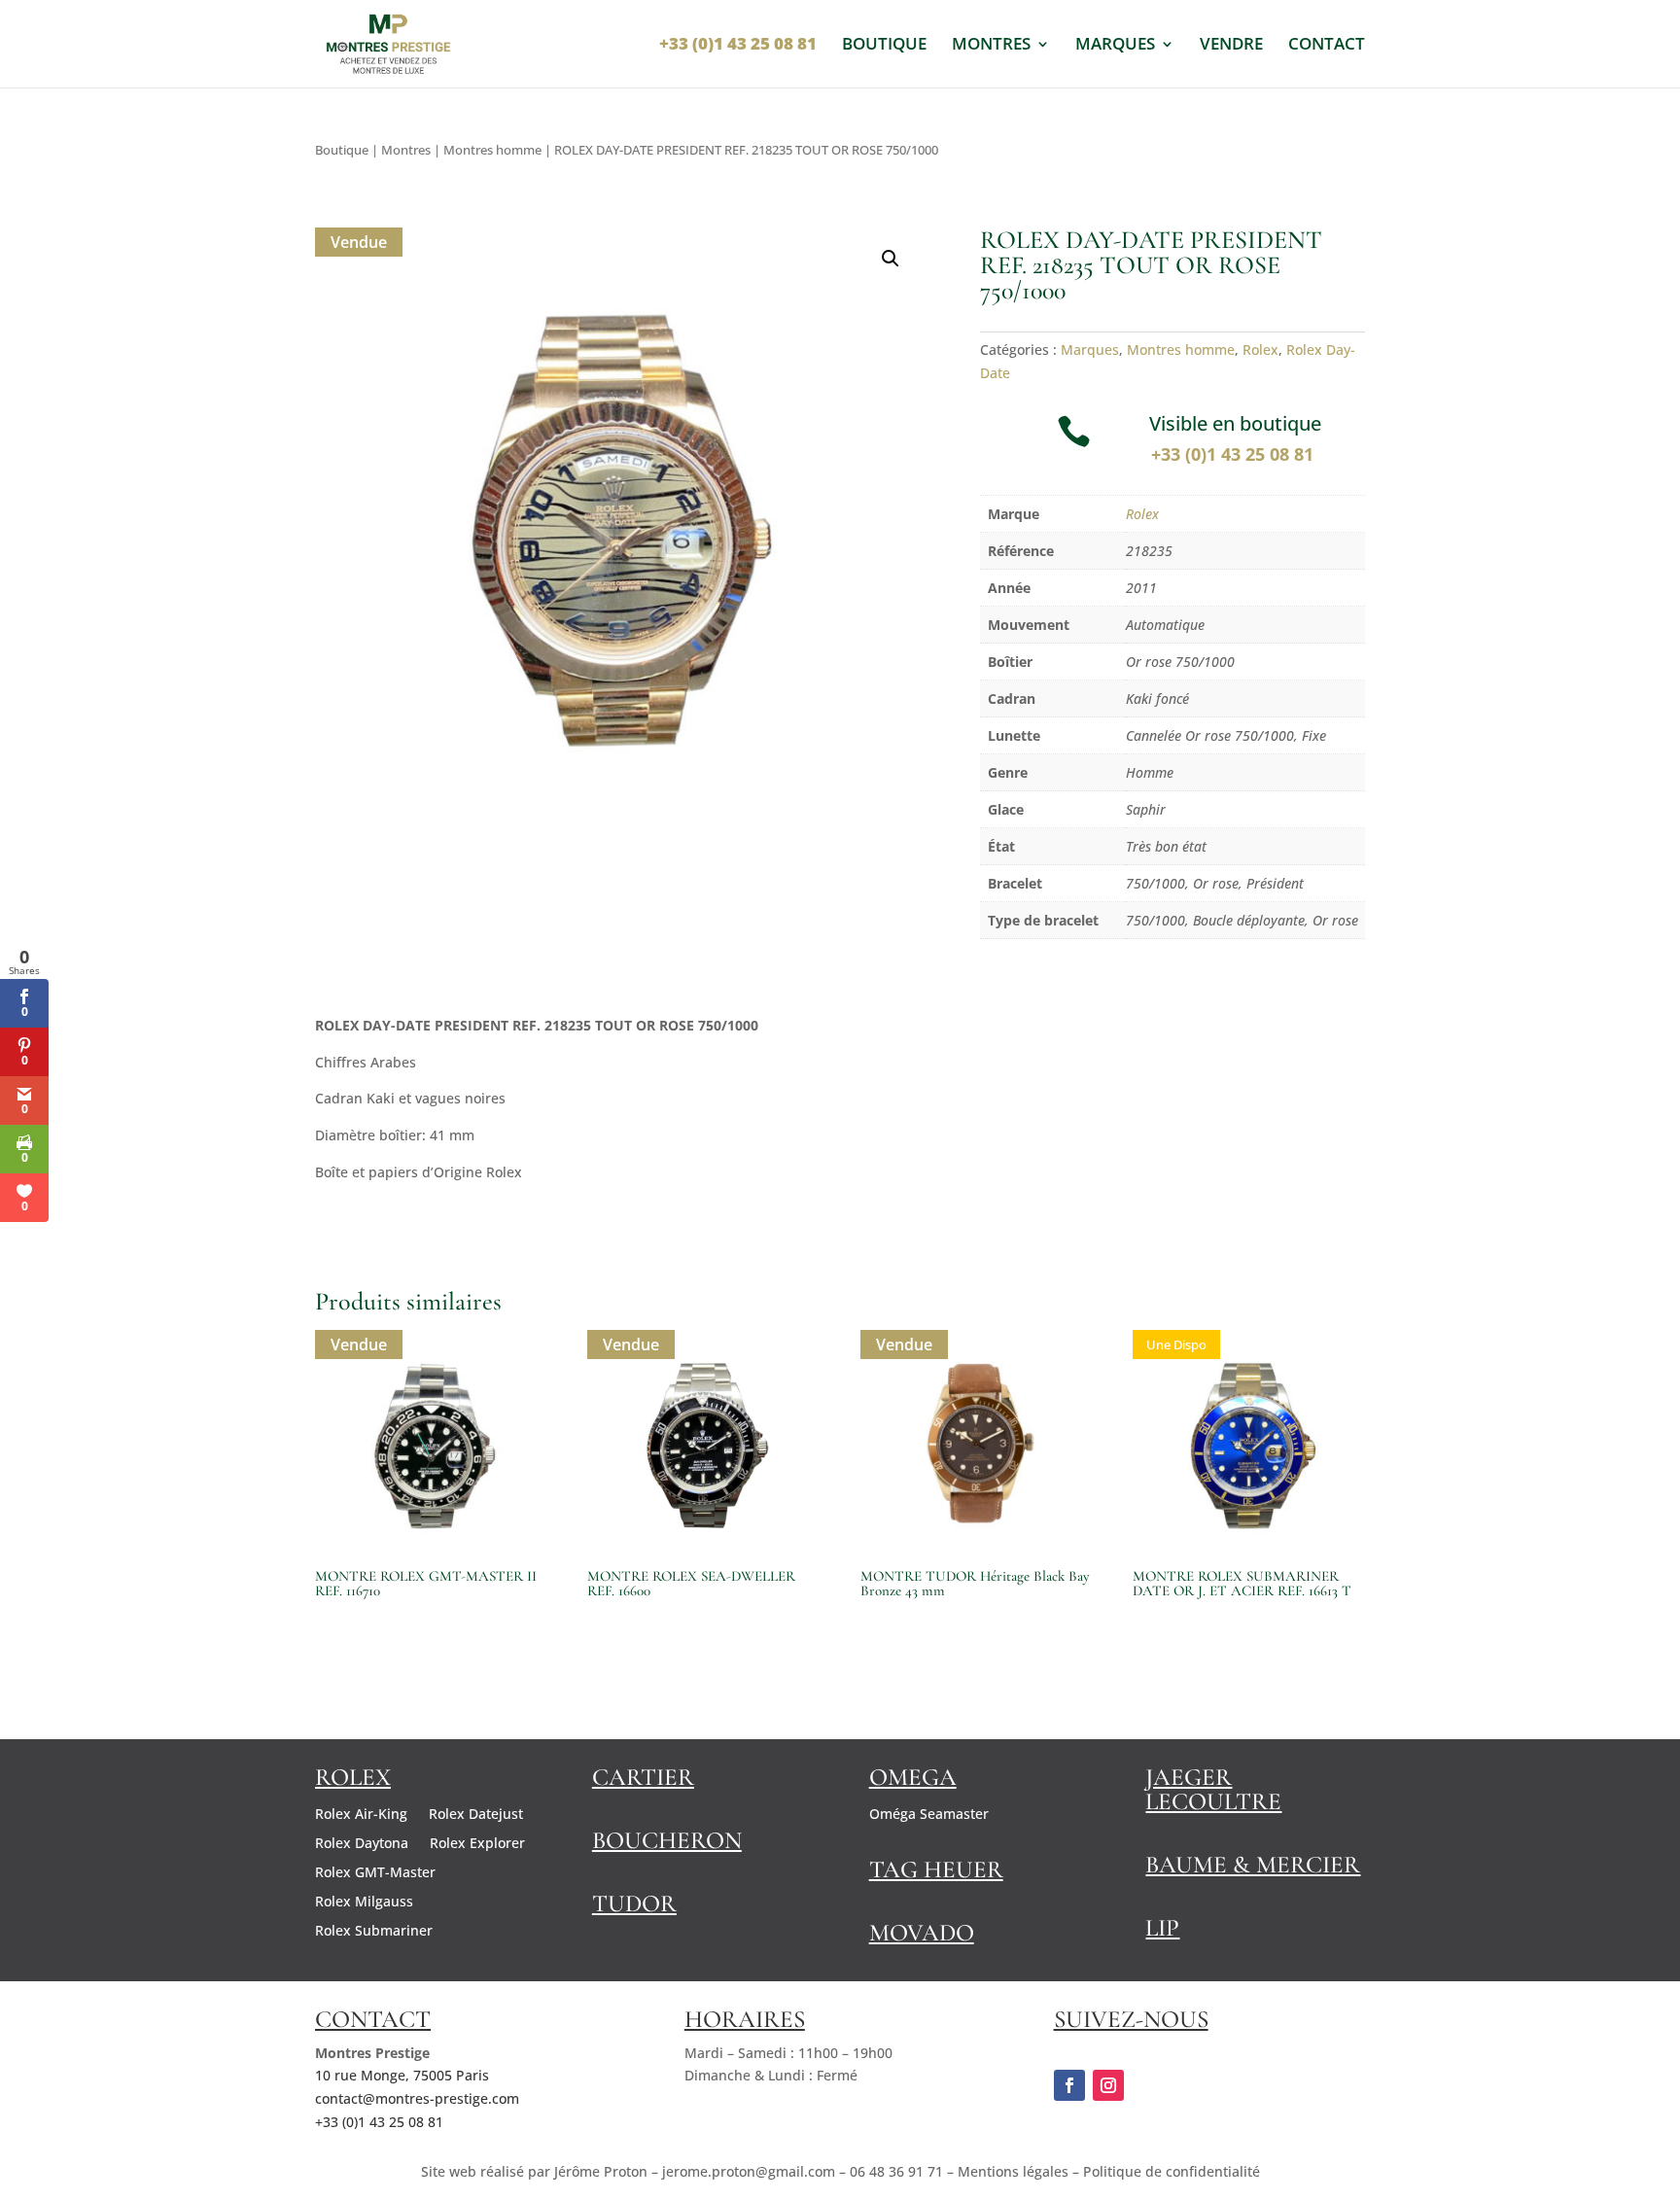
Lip (1162, 1928)
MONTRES (991, 46)
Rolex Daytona (362, 1844)
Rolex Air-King (361, 1815)
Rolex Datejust (476, 1815)
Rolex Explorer (477, 1844)
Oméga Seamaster (929, 1815)
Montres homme (492, 150)
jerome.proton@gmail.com (749, 2171)
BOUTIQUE (884, 46)
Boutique (342, 150)
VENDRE (1231, 46)
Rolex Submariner (374, 1932)
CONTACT (1327, 46)
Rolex (1260, 349)
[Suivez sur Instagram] (1108, 2085)
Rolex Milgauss (364, 1903)
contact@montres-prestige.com (417, 2098)
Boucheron (667, 1840)
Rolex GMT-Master (375, 1873)
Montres (406, 150)
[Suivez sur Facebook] (1069, 2085)
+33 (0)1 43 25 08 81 (1235, 454)
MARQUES (1115, 46)
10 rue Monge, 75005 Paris (402, 2075)
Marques (1090, 349)
